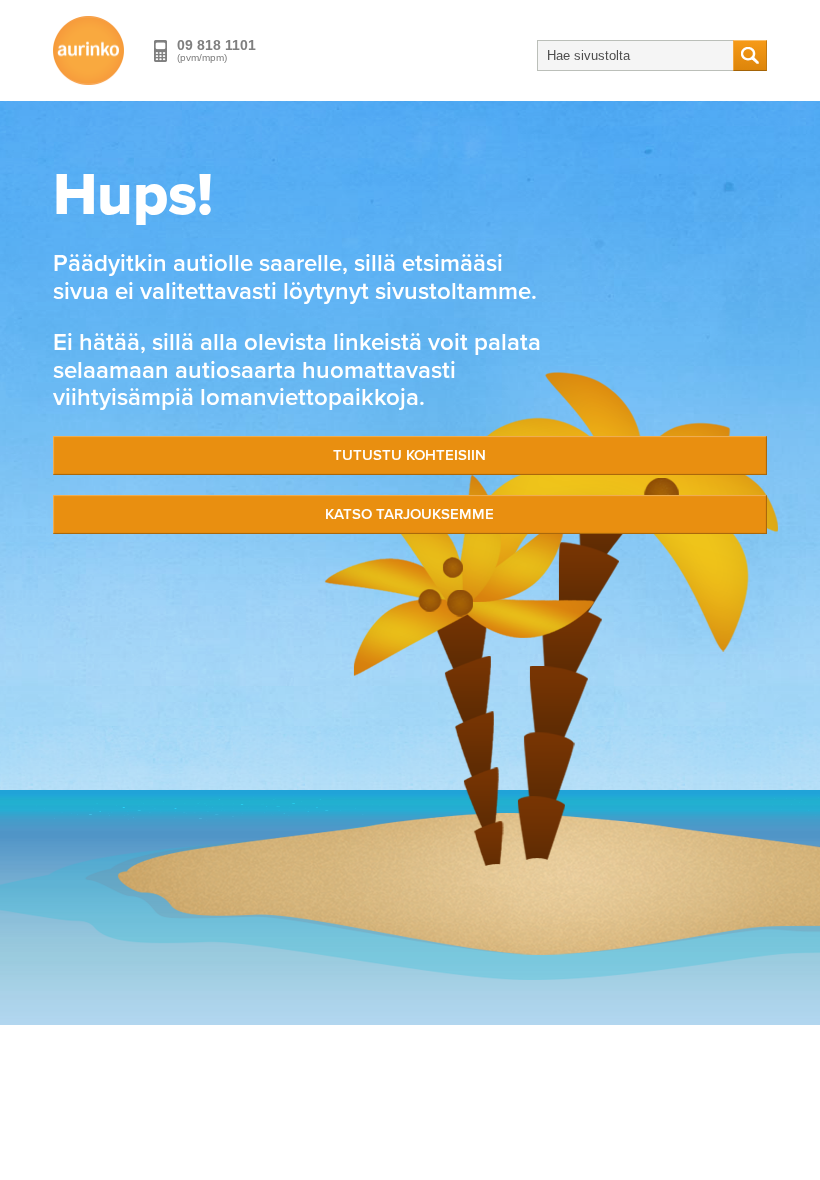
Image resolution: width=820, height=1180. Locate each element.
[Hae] (750, 55)
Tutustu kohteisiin (409, 455)
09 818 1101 (216, 45)
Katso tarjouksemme (409, 514)
